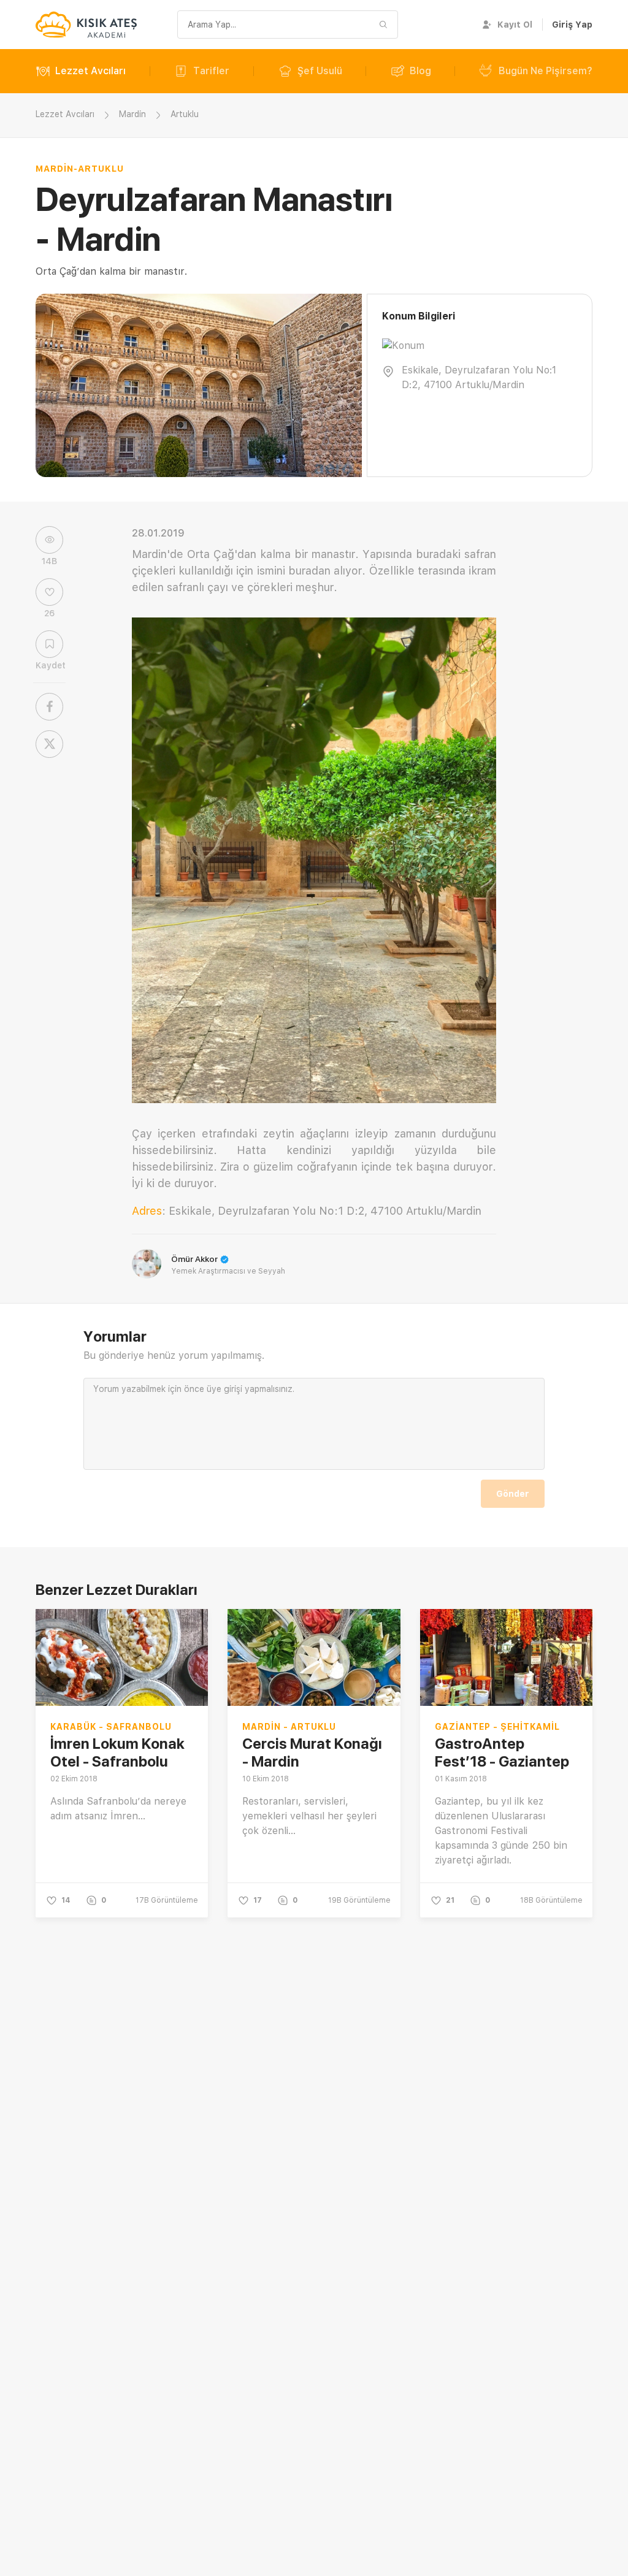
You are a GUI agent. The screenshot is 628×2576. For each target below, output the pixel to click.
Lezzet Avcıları (90, 71)
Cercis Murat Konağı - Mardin (312, 1752)
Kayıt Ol (515, 25)
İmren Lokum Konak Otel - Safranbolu (117, 1752)
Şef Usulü (320, 71)
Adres (147, 1211)
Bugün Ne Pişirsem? (546, 71)
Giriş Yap (572, 25)
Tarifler (211, 71)
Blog (420, 71)
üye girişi (224, 1389)
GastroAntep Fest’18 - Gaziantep (502, 1752)
